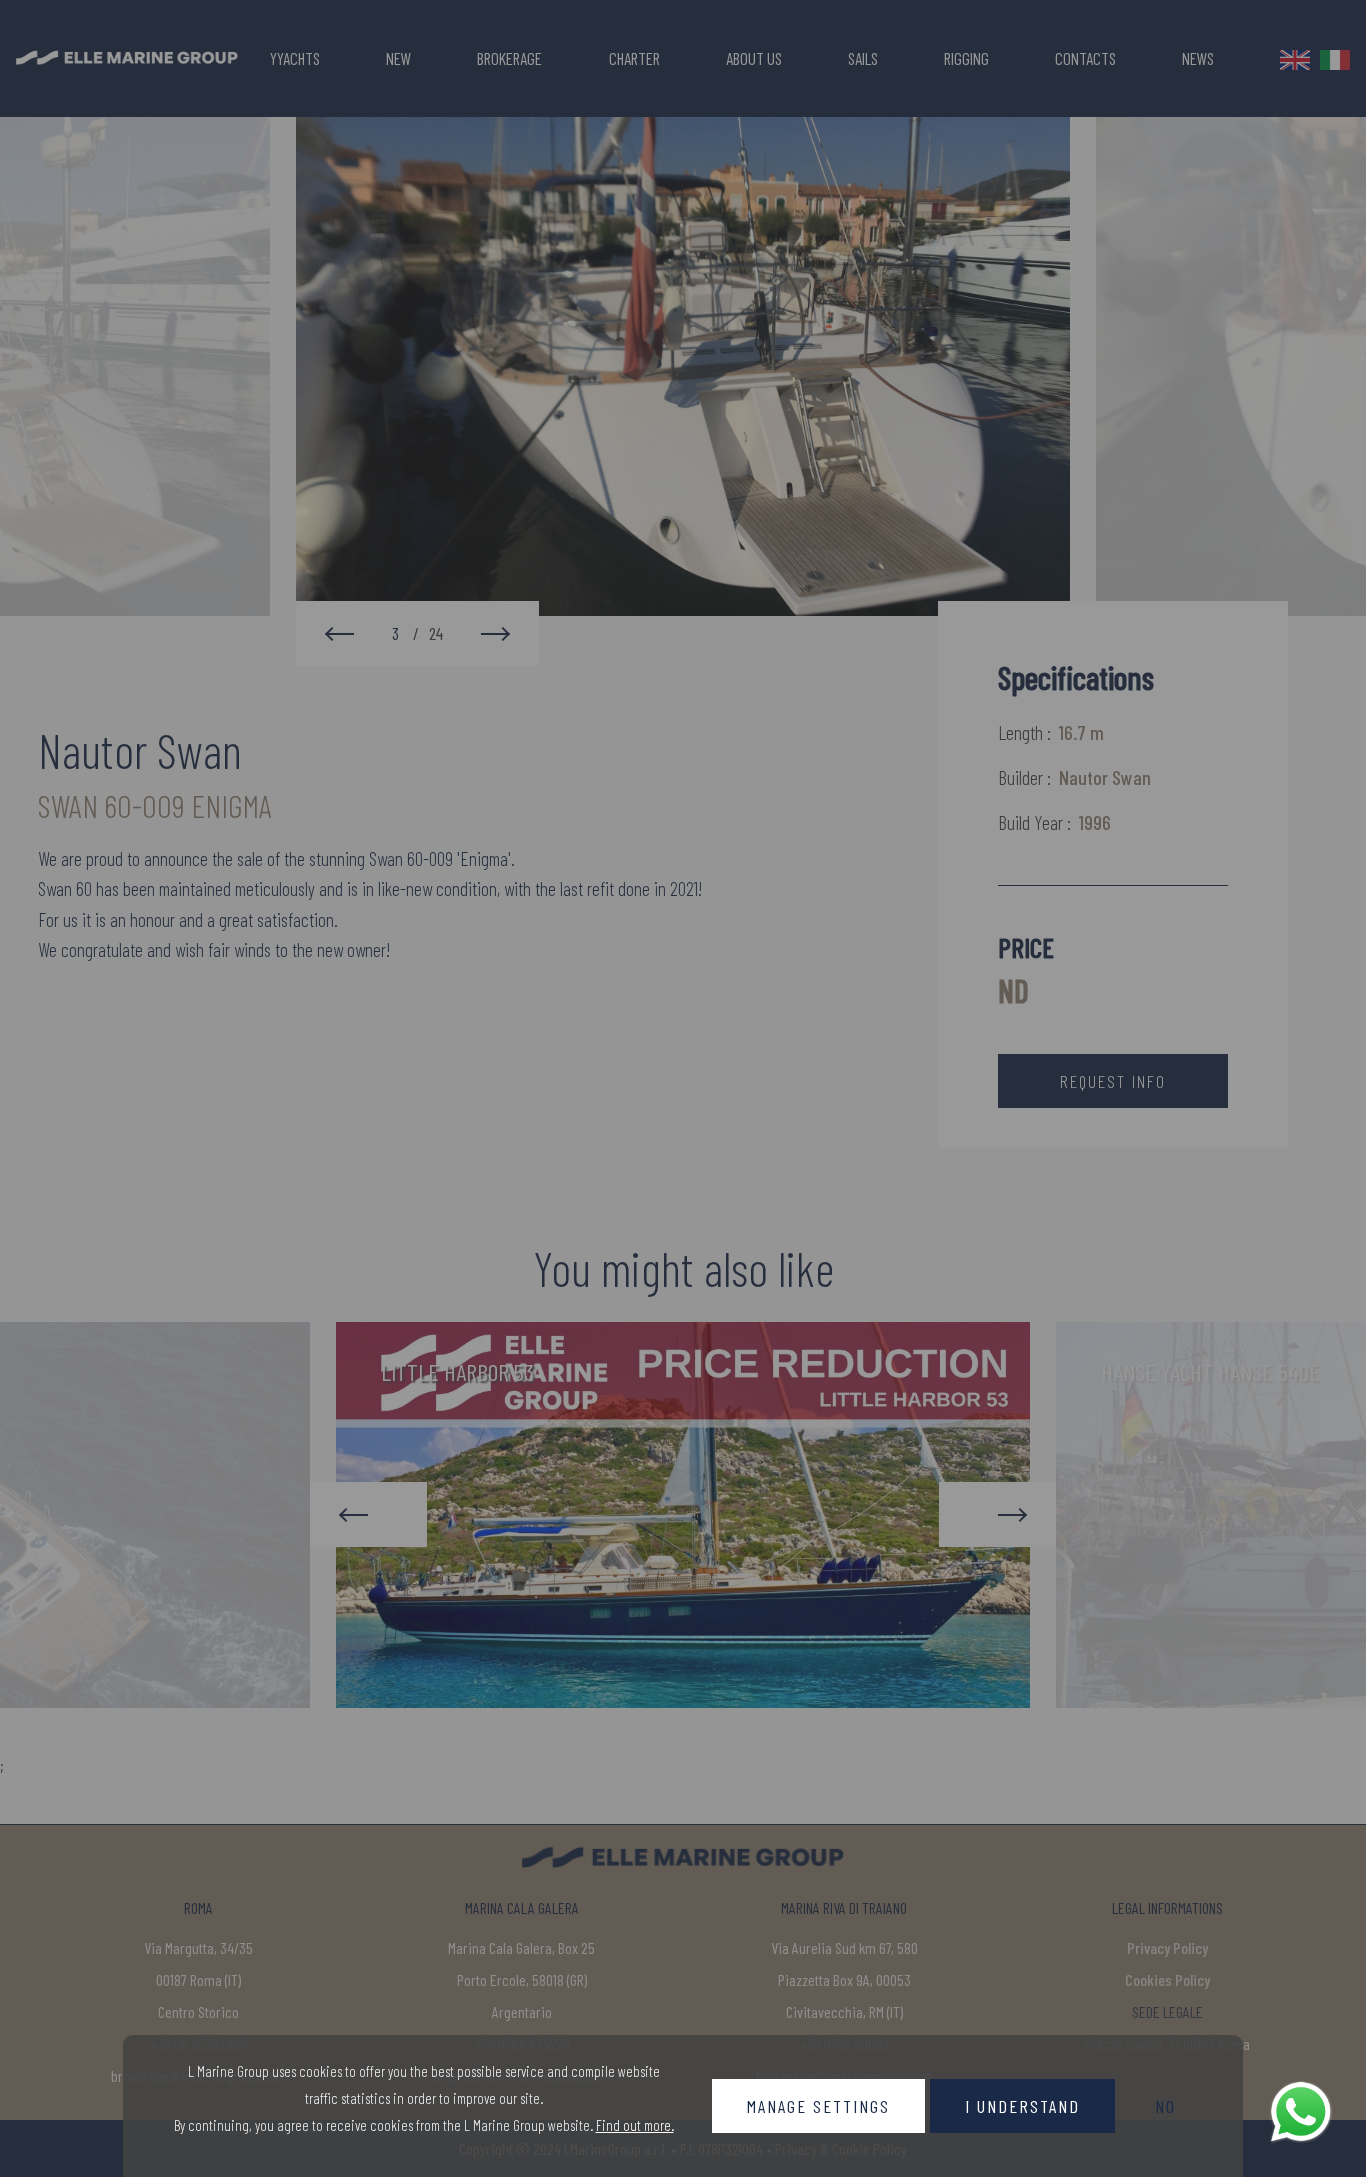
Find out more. (635, 2125)
